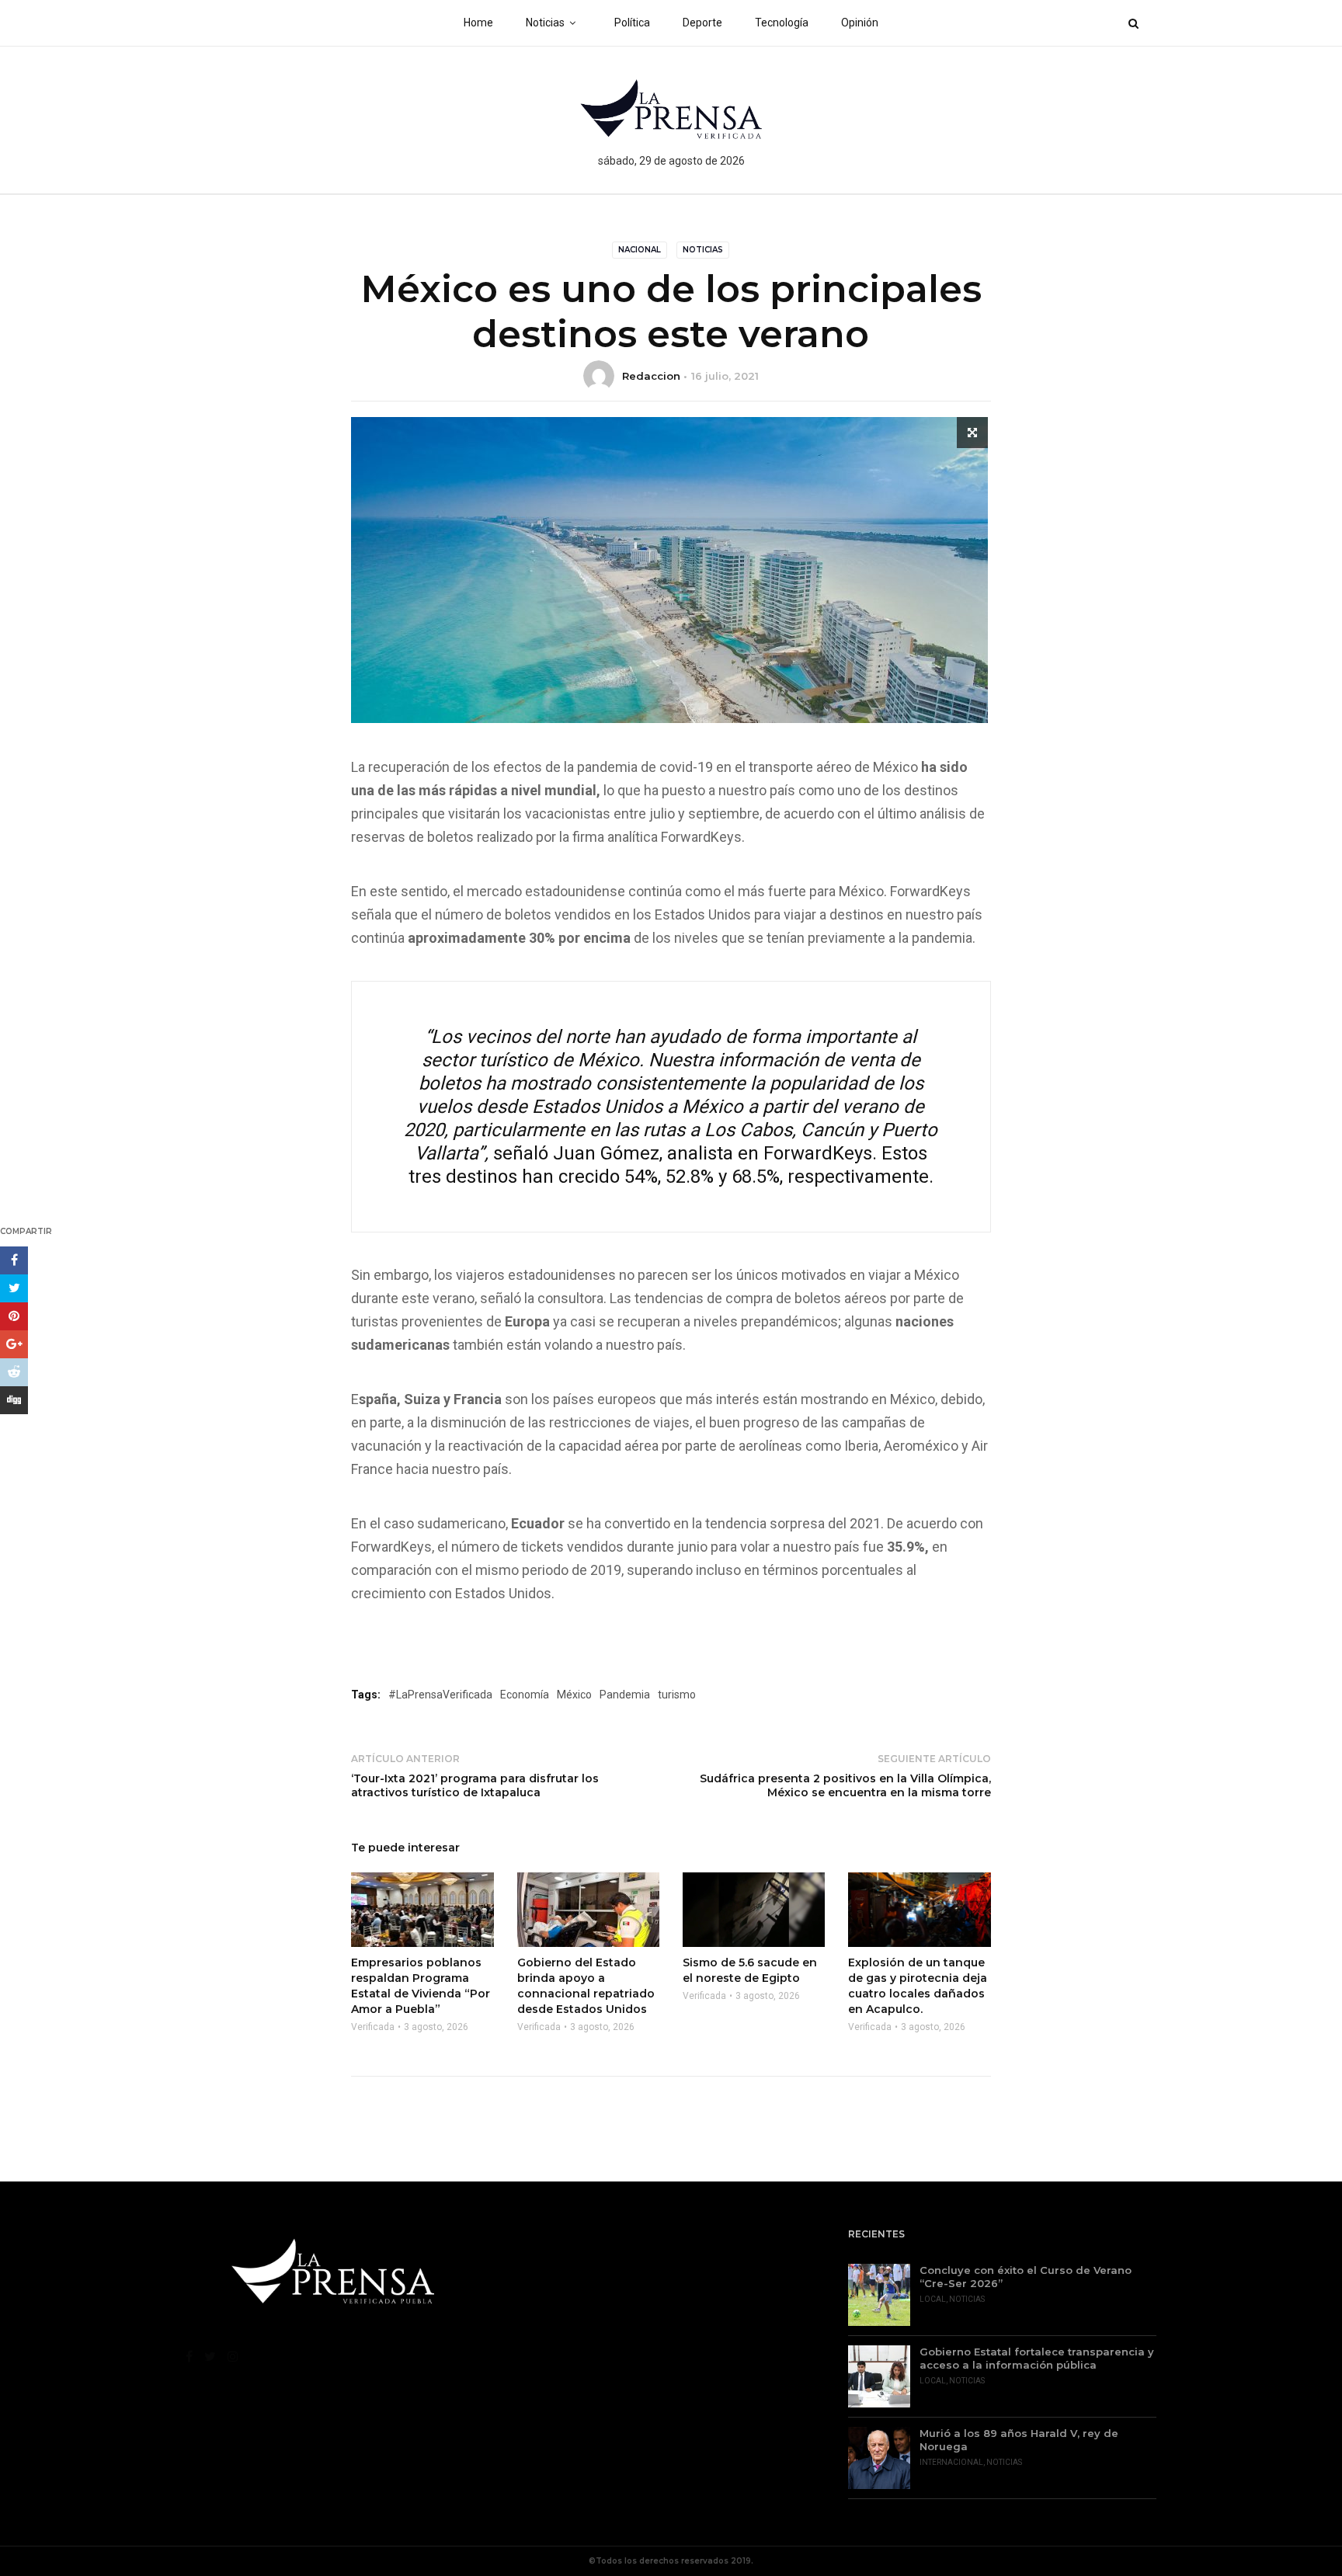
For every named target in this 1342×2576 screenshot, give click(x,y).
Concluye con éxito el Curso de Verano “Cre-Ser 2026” (1026, 2277)
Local (933, 2299)
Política (632, 23)
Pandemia (625, 1695)
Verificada (373, 2027)
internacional (951, 2462)
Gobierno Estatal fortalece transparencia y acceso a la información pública (1037, 2358)
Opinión (860, 23)
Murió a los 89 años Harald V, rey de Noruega (1019, 2440)
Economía (525, 1695)
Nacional (640, 250)
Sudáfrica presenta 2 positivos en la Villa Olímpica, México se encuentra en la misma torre (845, 1785)
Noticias (545, 23)
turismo (677, 1695)
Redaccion (651, 376)
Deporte (702, 23)
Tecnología (782, 23)
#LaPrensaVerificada (440, 1695)
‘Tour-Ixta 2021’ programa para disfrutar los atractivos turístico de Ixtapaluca (475, 1785)
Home (478, 23)
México (574, 1695)
